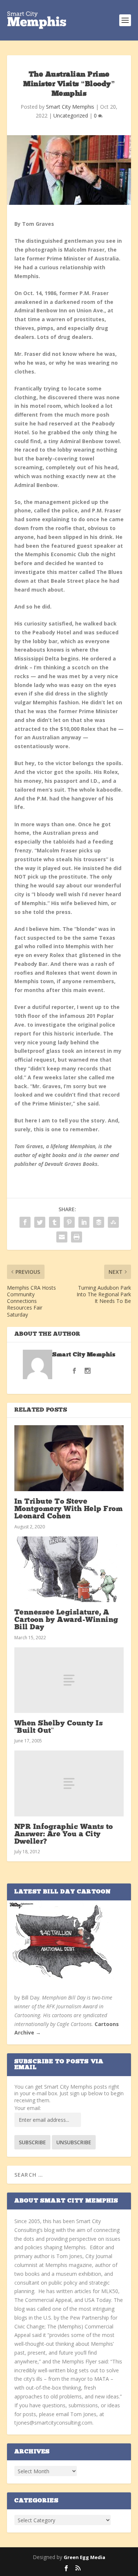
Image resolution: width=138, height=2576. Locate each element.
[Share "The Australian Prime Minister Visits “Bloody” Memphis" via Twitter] (40, 1222)
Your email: (28, 2108)
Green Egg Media (84, 2557)
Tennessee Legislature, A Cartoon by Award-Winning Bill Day (66, 1620)
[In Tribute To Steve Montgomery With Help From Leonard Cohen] (69, 1458)
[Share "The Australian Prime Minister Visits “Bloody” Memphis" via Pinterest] (69, 1222)
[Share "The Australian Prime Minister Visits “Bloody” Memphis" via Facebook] (25, 1222)
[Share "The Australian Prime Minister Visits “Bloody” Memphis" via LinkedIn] (84, 1222)
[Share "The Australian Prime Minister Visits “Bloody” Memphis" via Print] (77, 1237)
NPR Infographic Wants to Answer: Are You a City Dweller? (64, 1834)
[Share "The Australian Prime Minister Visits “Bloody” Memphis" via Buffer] (99, 1222)
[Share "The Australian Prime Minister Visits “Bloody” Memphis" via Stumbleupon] (113, 1222)
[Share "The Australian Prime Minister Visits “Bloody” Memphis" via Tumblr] (54, 1222)
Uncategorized (71, 115)
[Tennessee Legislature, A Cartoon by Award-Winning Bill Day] (69, 1569)
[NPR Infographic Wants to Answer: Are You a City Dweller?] (69, 1783)
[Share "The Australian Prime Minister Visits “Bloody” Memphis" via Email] (62, 1237)
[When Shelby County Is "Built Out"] (69, 1680)
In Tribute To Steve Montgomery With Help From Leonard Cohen (69, 1509)
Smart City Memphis (70, 107)
